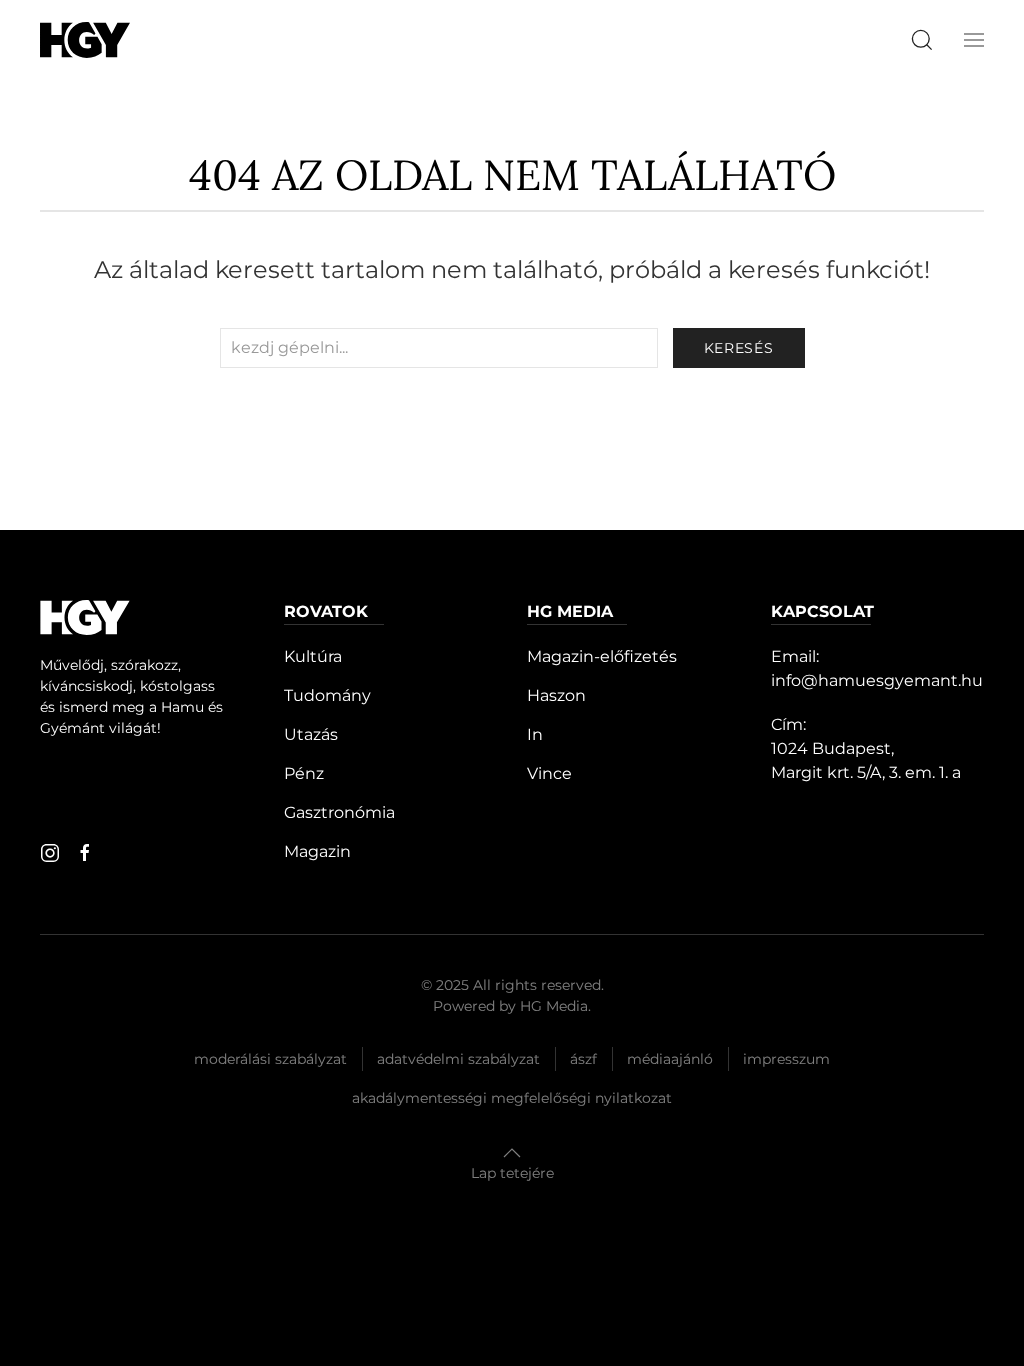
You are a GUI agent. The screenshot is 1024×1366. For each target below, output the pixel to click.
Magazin (317, 851)
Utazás (311, 734)
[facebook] (85, 853)
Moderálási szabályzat (270, 1059)
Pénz (304, 773)
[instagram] (50, 853)
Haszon (556, 695)
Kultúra (313, 656)
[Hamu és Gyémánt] (85, 39)
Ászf (583, 1059)
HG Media (554, 1006)
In (535, 734)
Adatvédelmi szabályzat (458, 1059)
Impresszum (786, 1059)
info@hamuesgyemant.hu (877, 680)
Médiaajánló (670, 1059)
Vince (549, 773)
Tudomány (327, 695)
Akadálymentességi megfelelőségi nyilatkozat (512, 1098)
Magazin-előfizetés (602, 656)
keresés (739, 348)
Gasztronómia (339, 812)
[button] (974, 40)
